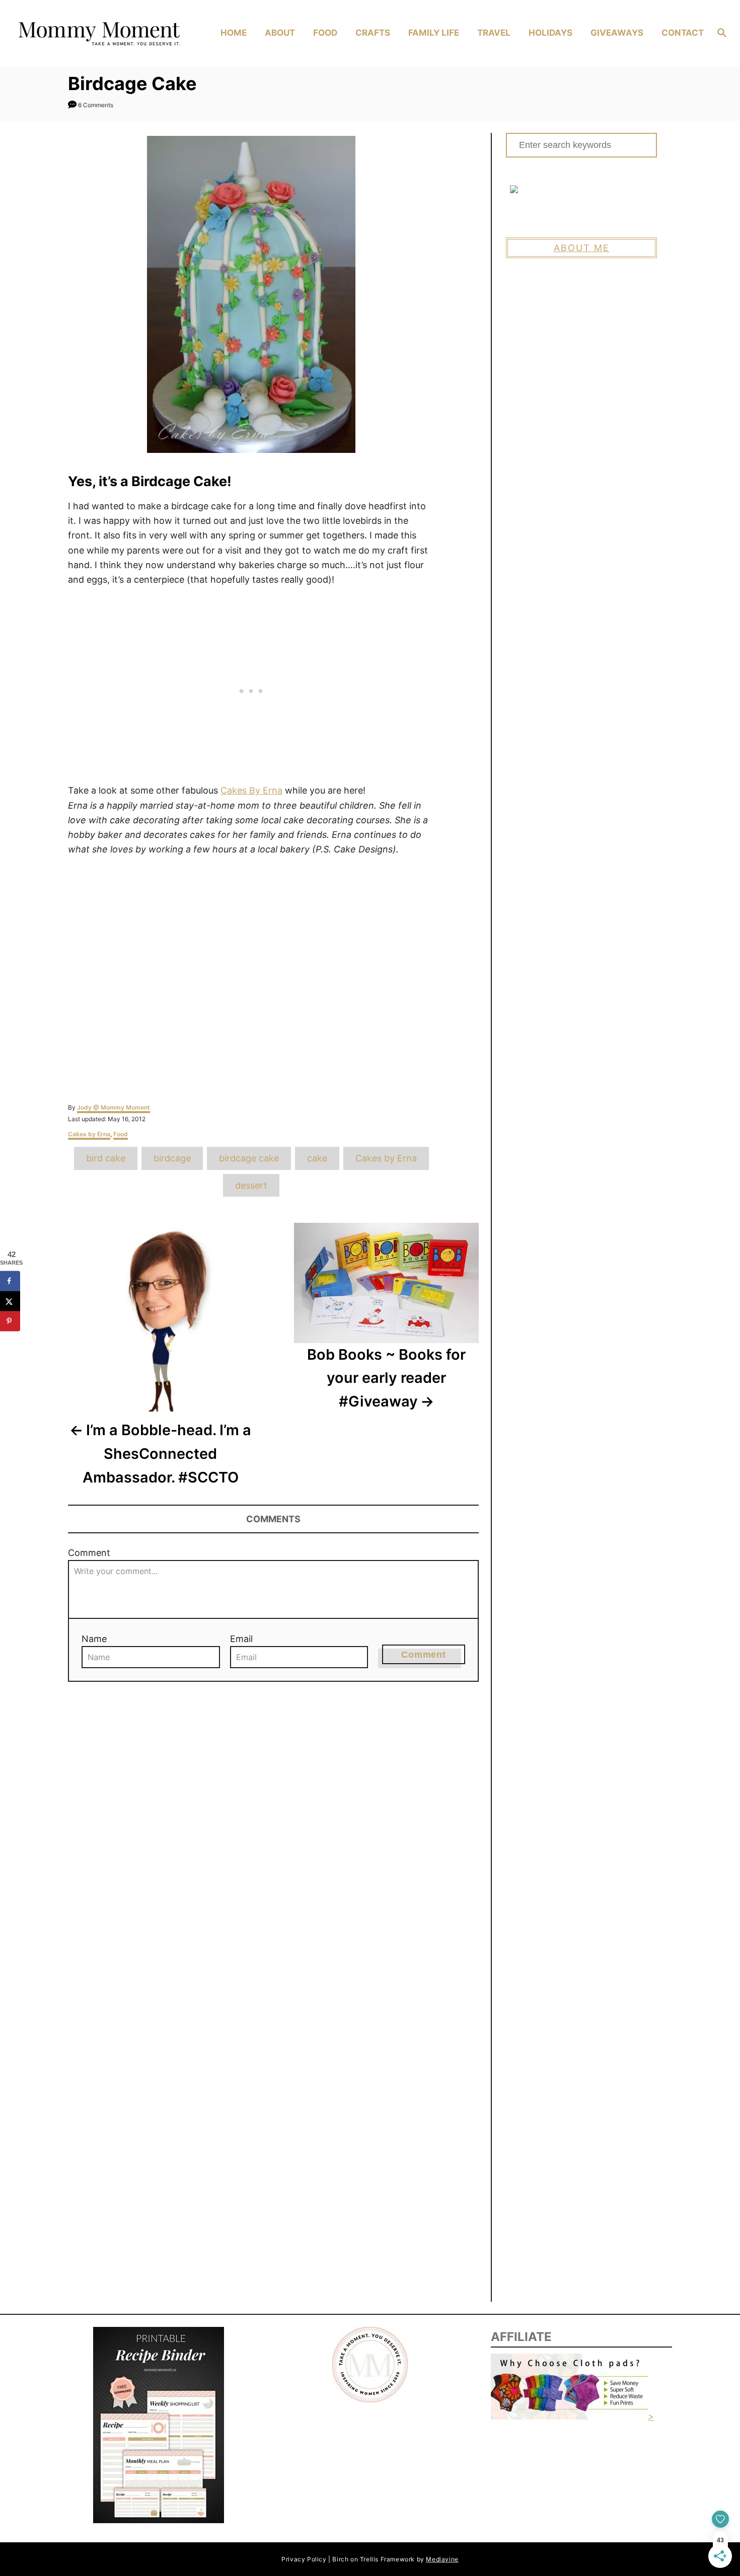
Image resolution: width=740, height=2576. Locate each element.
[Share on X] (10, 1301)
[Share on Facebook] (10, 1281)
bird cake (106, 1158)
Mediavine (442, 2559)
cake (317, 1158)
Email (241, 1639)
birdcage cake (249, 1158)
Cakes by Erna (89, 1134)
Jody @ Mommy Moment (114, 1107)
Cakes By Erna (251, 790)
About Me (582, 248)
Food (121, 1134)
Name (94, 1639)
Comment (89, 1553)
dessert (251, 1185)
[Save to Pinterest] (10, 1321)
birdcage (172, 1158)
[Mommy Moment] (98, 33)
